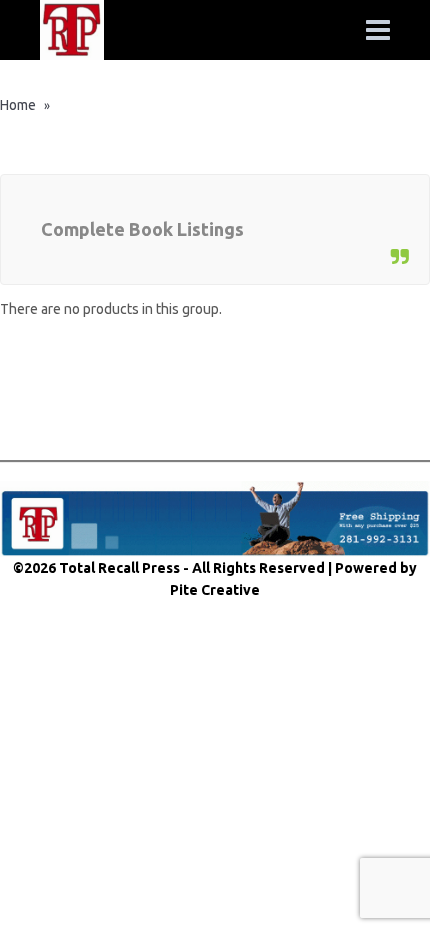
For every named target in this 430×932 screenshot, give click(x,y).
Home (18, 105)
